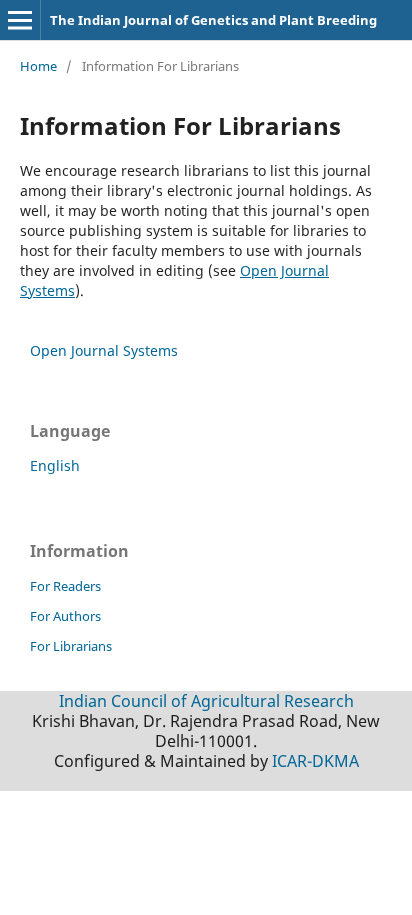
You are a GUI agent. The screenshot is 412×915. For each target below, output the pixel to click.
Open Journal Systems (104, 350)
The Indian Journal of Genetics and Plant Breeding (213, 20)
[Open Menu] (20, 20)
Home (38, 66)
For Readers (65, 586)
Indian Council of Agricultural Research (206, 701)
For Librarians (71, 646)
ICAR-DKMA (315, 761)
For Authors (65, 616)
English (55, 465)
